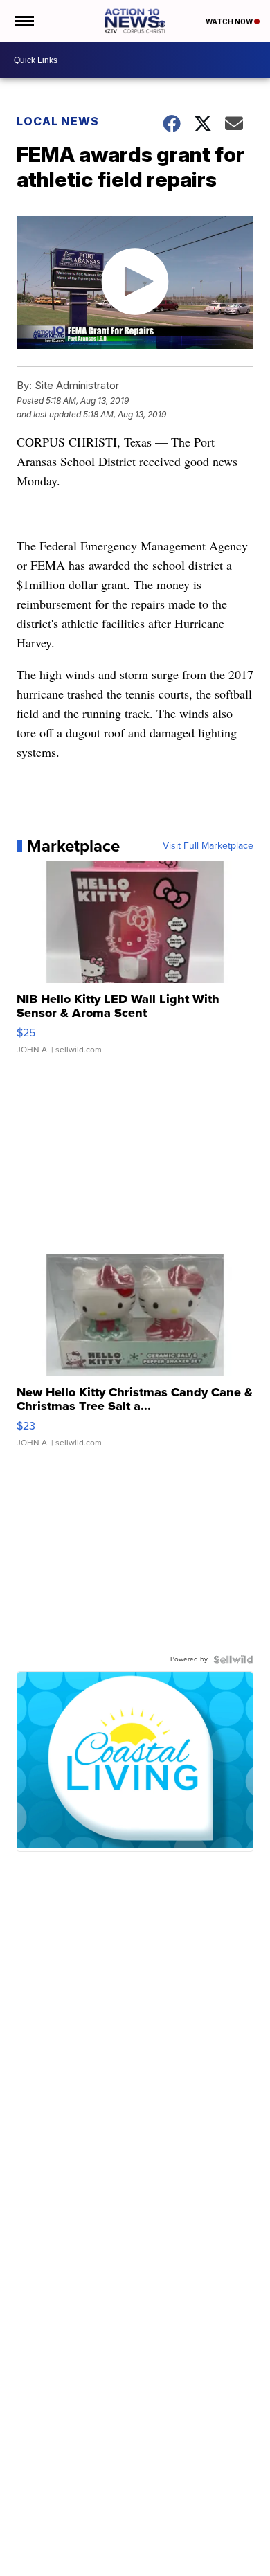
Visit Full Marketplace (208, 846)
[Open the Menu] (23, 21)
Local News (58, 121)
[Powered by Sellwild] (233, 1659)
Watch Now (230, 21)
